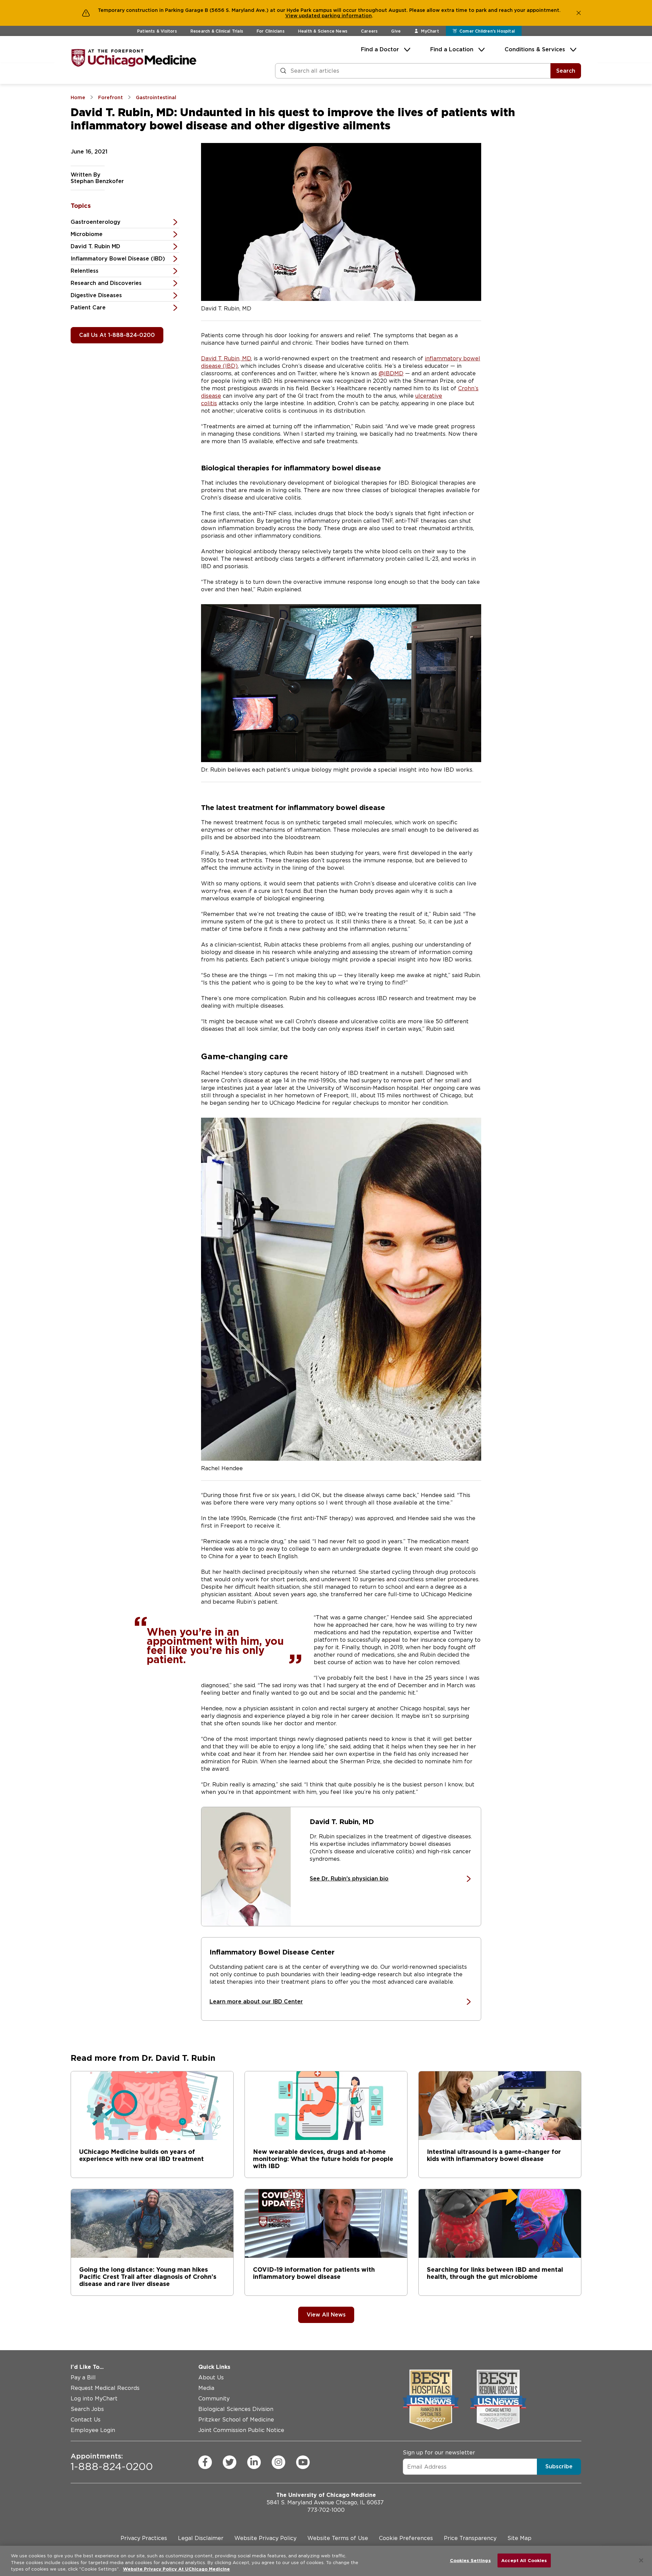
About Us (211, 2377)
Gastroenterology (96, 222)
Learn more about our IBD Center (256, 2002)
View (292, 16)
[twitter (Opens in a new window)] (230, 2462)
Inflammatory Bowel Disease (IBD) (118, 259)
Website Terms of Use (338, 2538)
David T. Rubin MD (95, 246)
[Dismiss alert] (579, 13)
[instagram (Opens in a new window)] (278, 2462)
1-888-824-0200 (112, 2462)
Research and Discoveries (106, 283)
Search (566, 71)
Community (214, 2399)
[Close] (641, 2560)
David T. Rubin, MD (226, 358)
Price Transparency (470, 2538)
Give (396, 31)
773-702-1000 (326, 2510)
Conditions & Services (535, 49)
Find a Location (452, 49)
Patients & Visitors (157, 31)
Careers (369, 31)
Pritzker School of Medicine (236, 2420)
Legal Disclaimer (201, 2538)
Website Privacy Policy (265, 2538)
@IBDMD (391, 373)
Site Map (519, 2538)
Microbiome (87, 234)
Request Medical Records (105, 2388)
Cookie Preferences (406, 2538)
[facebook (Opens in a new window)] (205, 2462)
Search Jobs (87, 2409)
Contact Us (86, 2420)
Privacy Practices (144, 2538)
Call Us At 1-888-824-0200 (117, 335)
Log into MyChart (94, 2399)
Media (206, 2388)
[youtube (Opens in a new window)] (303, 2462)
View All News (326, 2315)
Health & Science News (323, 31)
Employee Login (93, 2430)
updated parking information (335, 16)
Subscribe (559, 2466)
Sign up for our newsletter (439, 2453)
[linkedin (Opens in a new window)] (254, 2462)
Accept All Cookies (524, 2560)
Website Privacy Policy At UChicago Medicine (176, 2569)
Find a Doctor (380, 49)
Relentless (85, 271)
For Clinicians (271, 31)
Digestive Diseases (96, 295)
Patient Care (88, 308)
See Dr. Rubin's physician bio (349, 1879)
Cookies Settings (470, 2560)
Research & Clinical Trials (217, 31)
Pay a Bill (83, 2377)
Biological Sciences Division (236, 2409)
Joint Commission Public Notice (241, 2430)
